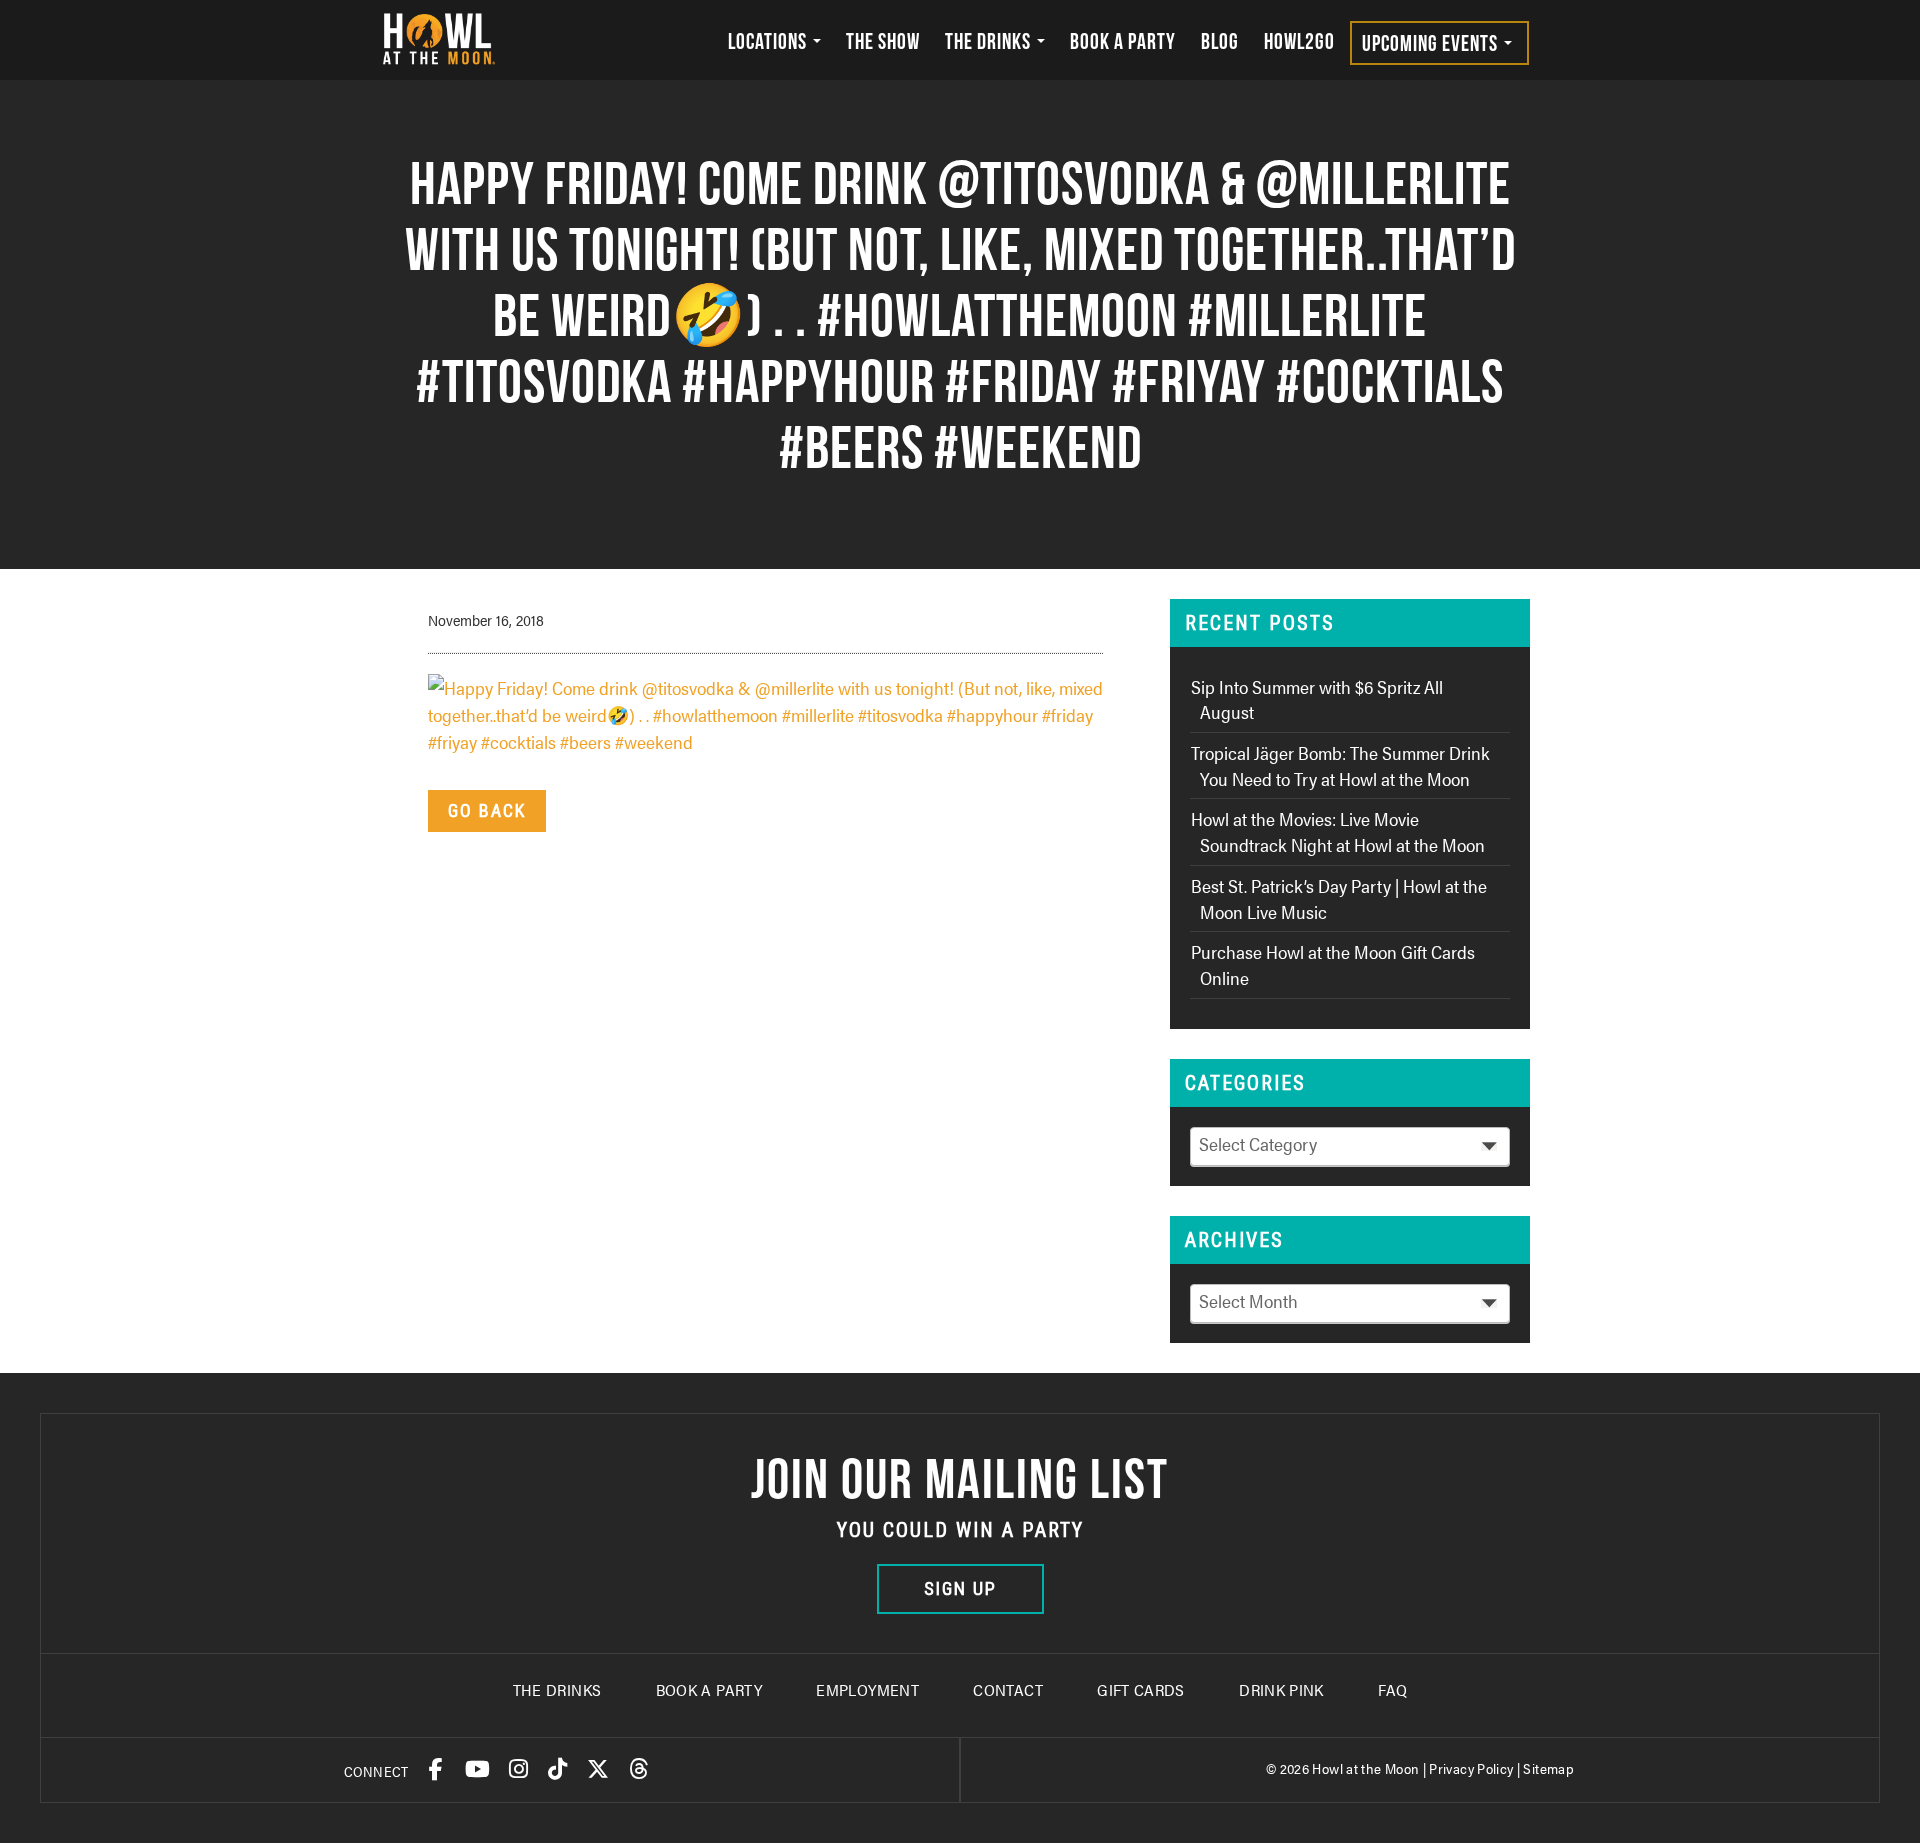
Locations (769, 41)
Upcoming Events (1432, 43)
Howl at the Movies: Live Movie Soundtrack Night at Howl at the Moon (1338, 831)
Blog (1220, 41)
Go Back (487, 810)
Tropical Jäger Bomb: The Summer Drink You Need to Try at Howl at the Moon (1340, 765)
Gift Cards (1141, 1689)
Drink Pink (1281, 1689)
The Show (883, 41)
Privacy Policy (1471, 1768)
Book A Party (709, 1689)
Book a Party (1123, 41)
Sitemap (1548, 1768)
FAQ (1392, 1689)
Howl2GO (1299, 41)
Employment (867, 1689)
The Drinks (990, 41)
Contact (1008, 1689)
